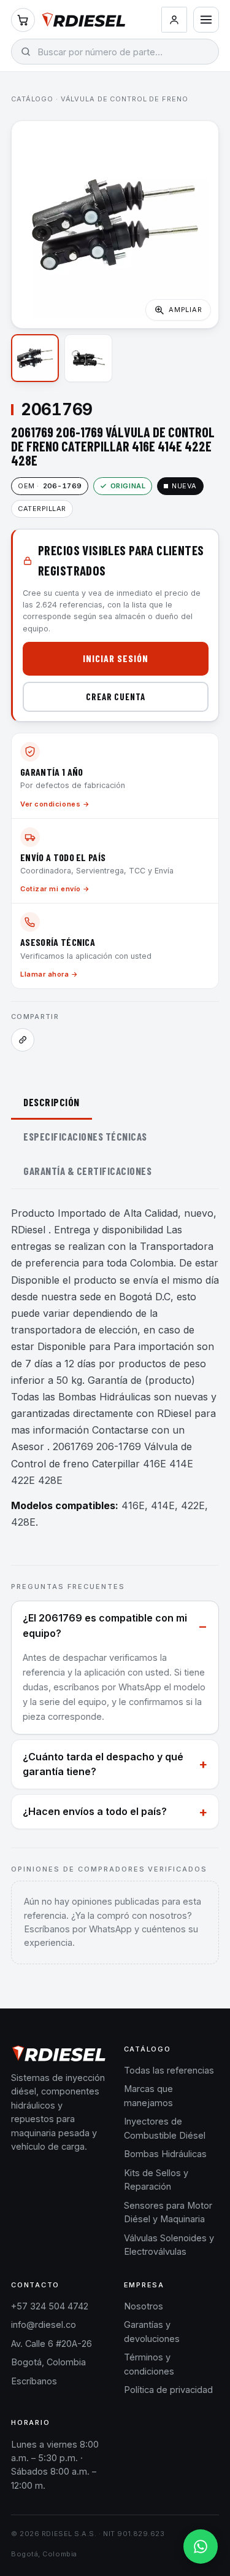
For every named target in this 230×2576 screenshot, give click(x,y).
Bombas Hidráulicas (165, 2154)
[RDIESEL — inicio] (84, 20)
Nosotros (144, 2306)
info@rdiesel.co (44, 2324)
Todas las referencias (169, 2070)
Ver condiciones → (55, 804)
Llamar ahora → (49, 974)
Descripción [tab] (52, 1102)
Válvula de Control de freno (125, 99)
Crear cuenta (116, 697)
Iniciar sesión (115, 658)
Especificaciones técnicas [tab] (85, 1136)
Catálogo (32, 99)
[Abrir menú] (206, 20)
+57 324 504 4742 (50, 2306)
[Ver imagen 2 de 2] (88, 358)
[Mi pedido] (23, 20)
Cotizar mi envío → (55, 889)
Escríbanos (34, 2381)
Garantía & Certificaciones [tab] (87, 1171)
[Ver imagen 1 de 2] (35, 358)
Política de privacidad (168, 2390)
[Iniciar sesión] (174, 20)
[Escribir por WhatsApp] (201, 2547)
